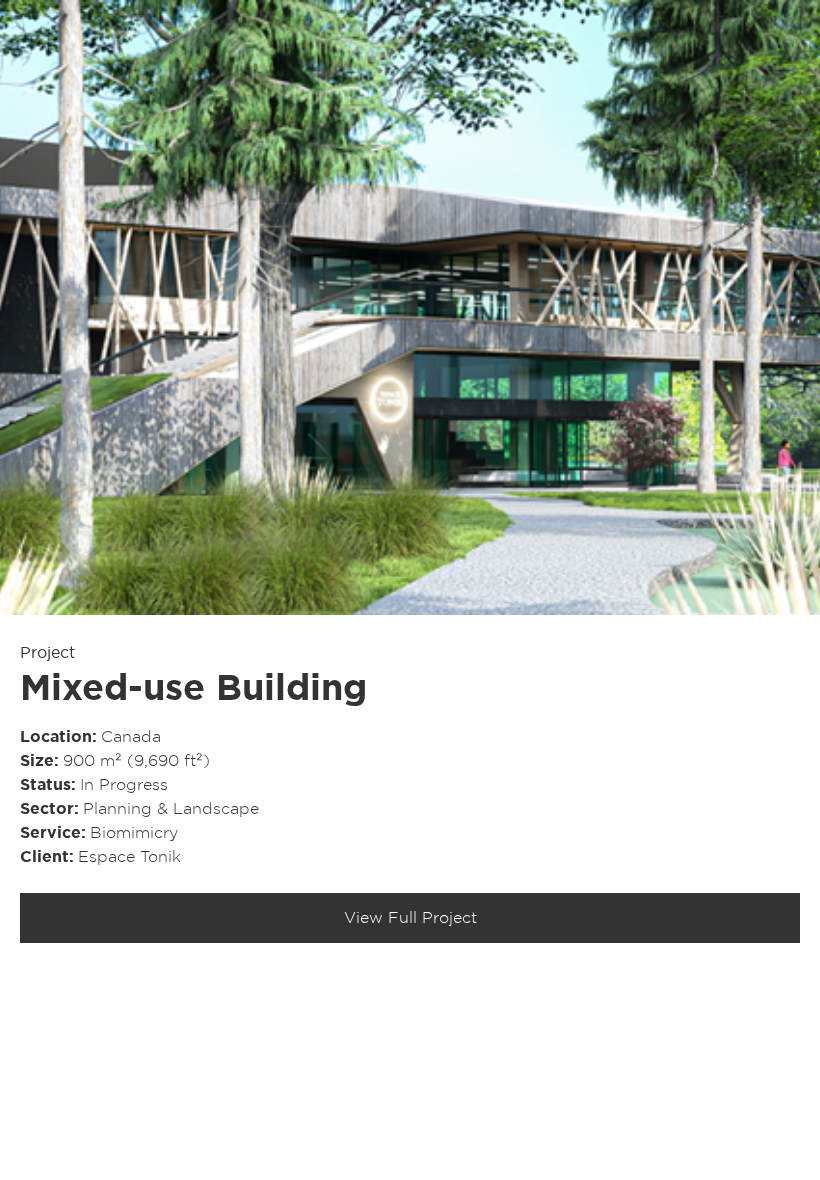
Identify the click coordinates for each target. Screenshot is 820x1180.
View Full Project (410, 918)
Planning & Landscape (171, 809)
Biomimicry (134, 833)
